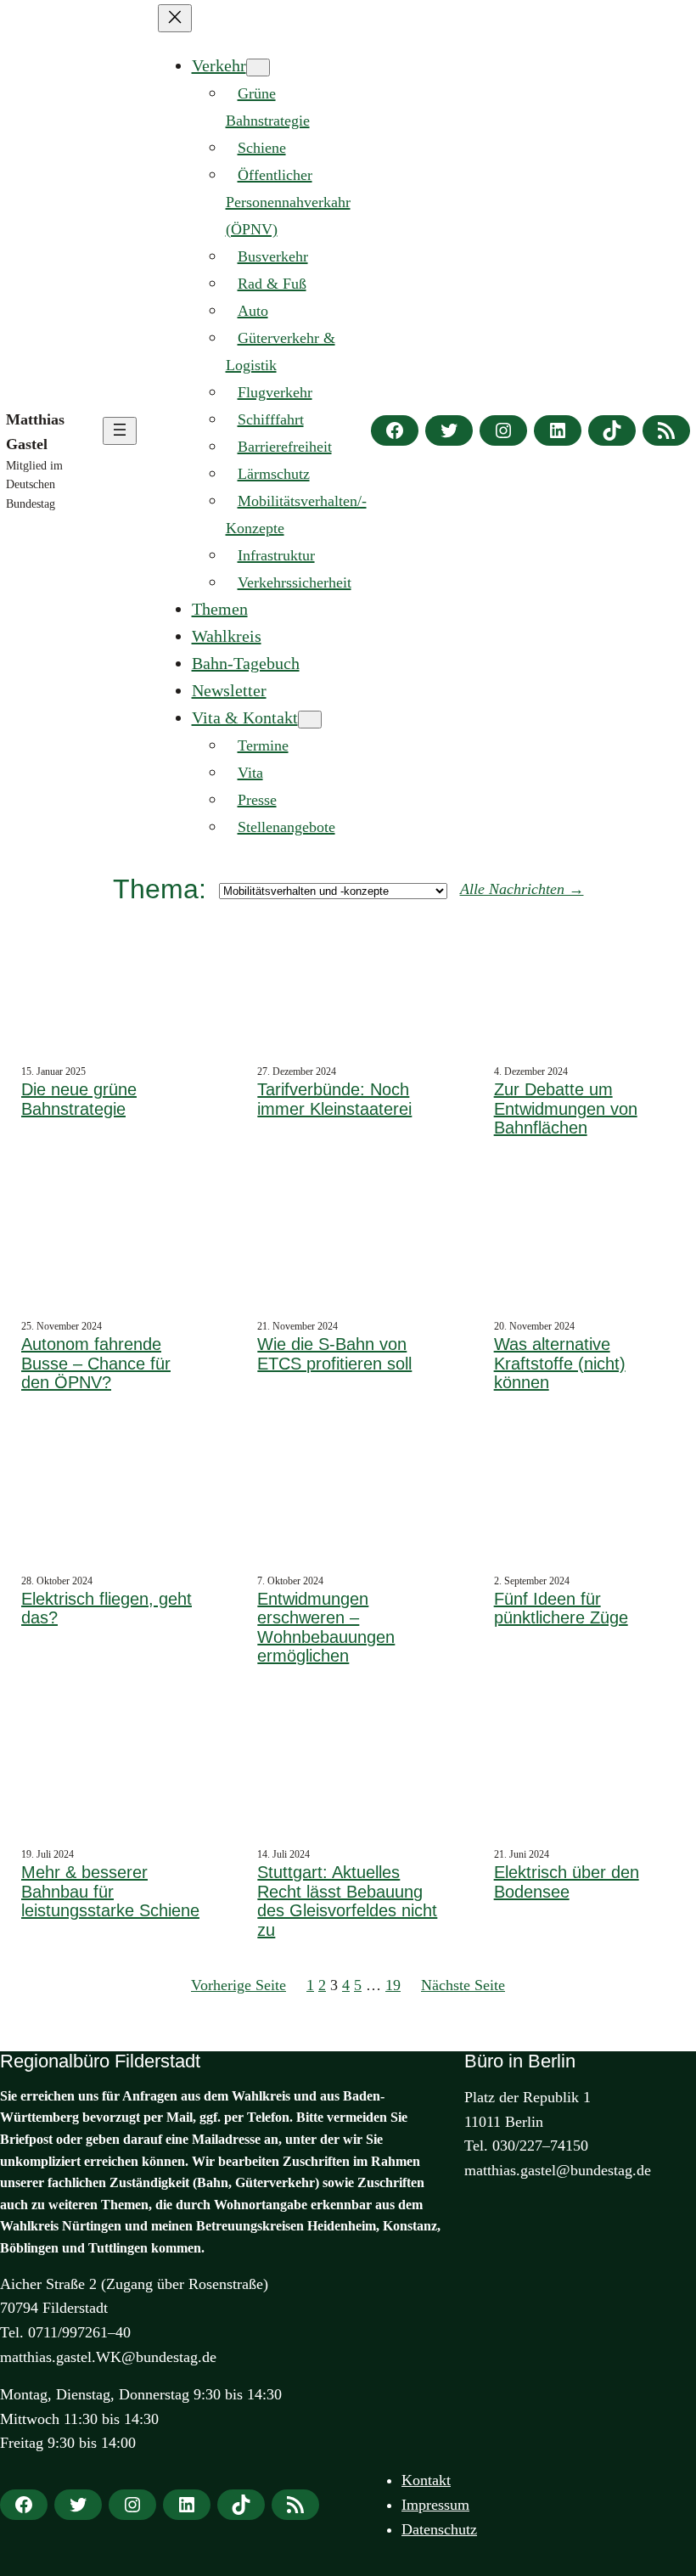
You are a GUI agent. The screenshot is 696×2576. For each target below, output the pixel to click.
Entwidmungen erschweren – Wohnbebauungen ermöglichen (326, 1628)
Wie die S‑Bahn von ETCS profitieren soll (334, 1354)
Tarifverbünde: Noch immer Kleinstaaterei (334, 1099)
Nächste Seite (463, 1985)
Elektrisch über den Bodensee (567, 1882)
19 (393, 1985)
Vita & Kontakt (245, 717)
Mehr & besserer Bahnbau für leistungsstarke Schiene (110, 1891)
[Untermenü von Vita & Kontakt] (310, 720)
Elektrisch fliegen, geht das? (107, 1609)
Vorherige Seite (239, 1985)
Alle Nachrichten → (522, 889)
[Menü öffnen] (120, 431)
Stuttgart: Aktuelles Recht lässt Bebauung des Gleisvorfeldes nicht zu (347, 1901)
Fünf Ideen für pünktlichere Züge (561, 1609)
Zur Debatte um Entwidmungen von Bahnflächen (566, 1108)
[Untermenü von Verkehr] (258, 67)
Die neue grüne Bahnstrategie (79, 1099)
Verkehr (219, 65)
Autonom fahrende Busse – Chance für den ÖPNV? (96, 1363)
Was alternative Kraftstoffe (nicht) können (560, 1363)
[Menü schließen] (175, 18)
